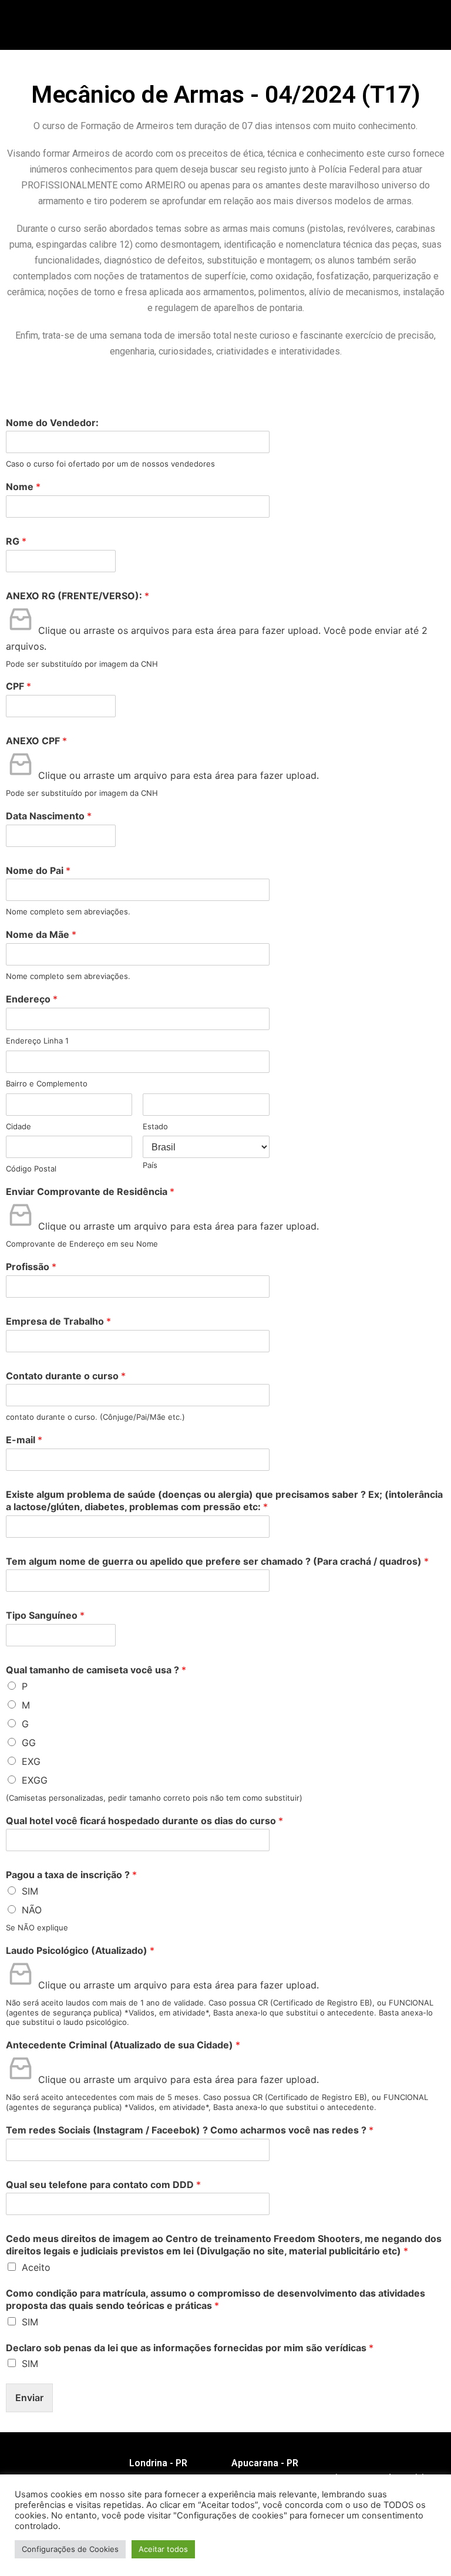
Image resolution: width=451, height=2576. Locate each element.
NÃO (32, 1910)
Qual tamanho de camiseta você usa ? (96, 1670)
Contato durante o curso (66, 1376)
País (150, 1165)
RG (16, 541)
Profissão (31, 1267)
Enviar (29, 2398)
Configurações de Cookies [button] (70, 2549)
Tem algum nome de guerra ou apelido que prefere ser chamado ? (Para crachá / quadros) (217, 1561)
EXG (31, 1761)
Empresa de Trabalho (58, 1321)
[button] (285, 31)
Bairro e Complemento (47, 1083)
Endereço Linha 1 (37, 1041)
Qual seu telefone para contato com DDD (103, 2185)
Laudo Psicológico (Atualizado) (80, 1950)
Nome (23, 487)
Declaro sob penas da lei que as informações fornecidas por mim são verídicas (190, 2348)
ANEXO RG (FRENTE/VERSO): (78, 596)
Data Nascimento (49, 816)
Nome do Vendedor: (52, 423)
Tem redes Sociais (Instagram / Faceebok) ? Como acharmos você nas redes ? (190, 2130)
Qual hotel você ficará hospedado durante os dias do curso (144, 1821)
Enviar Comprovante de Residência (90, 1191)
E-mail (24, 1440)
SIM (30, 1891)
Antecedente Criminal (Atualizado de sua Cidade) (123, 2045)
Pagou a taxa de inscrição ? (71, 1875)
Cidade (18, 1126)
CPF (18, 686)
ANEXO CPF (36, 741)
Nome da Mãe (41, 934)
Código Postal (31, 1169)
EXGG (35, 1780)
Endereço (32, 999)
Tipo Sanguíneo (45, 1615)
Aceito (36, 2267)
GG (29, 1743)
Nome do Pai (38, 870)
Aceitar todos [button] (163, 2549)
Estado (155, 1126)
